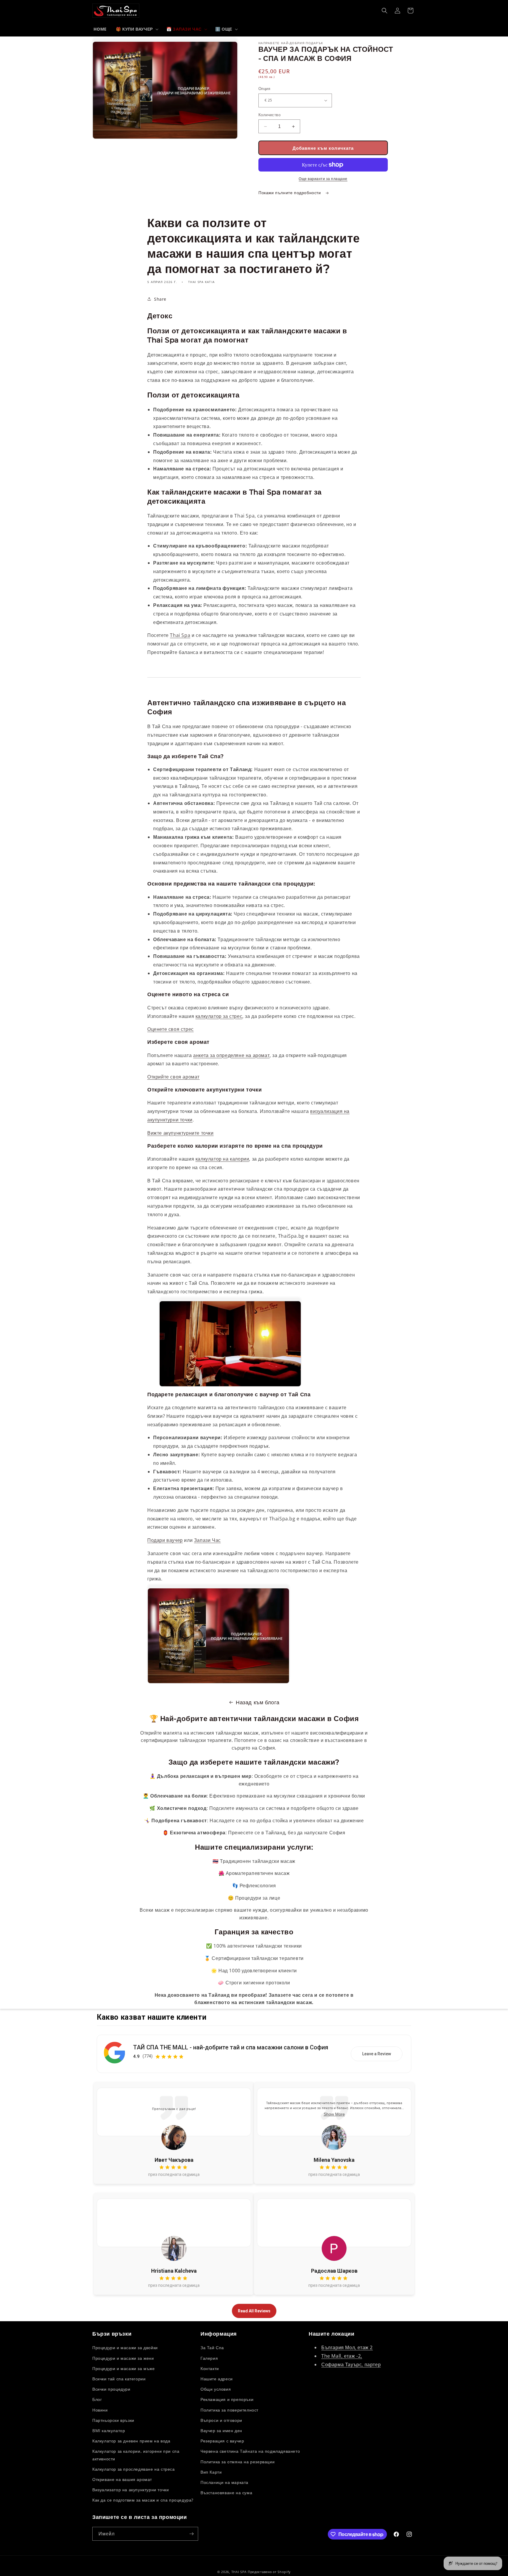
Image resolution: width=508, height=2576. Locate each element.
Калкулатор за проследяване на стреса (134, 2469)
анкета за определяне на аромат (231, 1055)
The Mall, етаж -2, (342, 2356)
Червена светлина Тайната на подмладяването (250, 2451)
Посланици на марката (224, 2482)
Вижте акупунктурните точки (181, 1133)
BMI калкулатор (109, 2431)
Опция (264, 89)
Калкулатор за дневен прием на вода (131, 2441)
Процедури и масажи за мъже (124, 2368)
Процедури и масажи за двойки (125, 2348)
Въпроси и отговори (221, 2420)
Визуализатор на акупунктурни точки (131, 2490)
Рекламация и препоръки (227, 2399)
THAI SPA (239, 2572)
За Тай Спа (212, 2348)
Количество (269, 115)
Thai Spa (180, 635)
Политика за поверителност (229, 2410)
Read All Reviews (254, 2311)
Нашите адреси (217, 2379)
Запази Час (207, 1540)
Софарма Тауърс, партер (351, 2364)
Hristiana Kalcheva (174, 2271)
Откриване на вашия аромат (122, 2479)
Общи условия (216, 2389)
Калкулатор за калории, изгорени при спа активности (136, 2455)
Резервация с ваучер (222, 2441)
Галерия (209, 2358)
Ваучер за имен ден (221, 2431)
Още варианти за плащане (323, 179)
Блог (97, 2399)
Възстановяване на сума (226, 2493)
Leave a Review (377, 2054)
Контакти (210, 2368)
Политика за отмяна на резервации (238, 2462)
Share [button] (160, 299)
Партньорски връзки (113, 2420)
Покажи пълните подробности (290, 193)
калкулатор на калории (222, 1159)
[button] (137, 29)
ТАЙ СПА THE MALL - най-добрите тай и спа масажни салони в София (231, 2047)
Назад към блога (258, 1702)
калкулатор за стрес (219, 1016)
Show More (334, 2114)
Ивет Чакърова (174, 2160)
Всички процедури (111, 2389)
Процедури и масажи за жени (123, 2358)
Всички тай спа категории (119, 2379)
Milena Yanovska (334, 2160)
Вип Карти (211, 2472)
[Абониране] (191, 2534)
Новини (100, 2410)
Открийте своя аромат (173, 1077)
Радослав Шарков (334, 2271)
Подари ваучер (165, 1540)
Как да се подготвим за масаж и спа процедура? (143, 2500)
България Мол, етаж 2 (347, 2347)
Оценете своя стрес (171, 1029)
